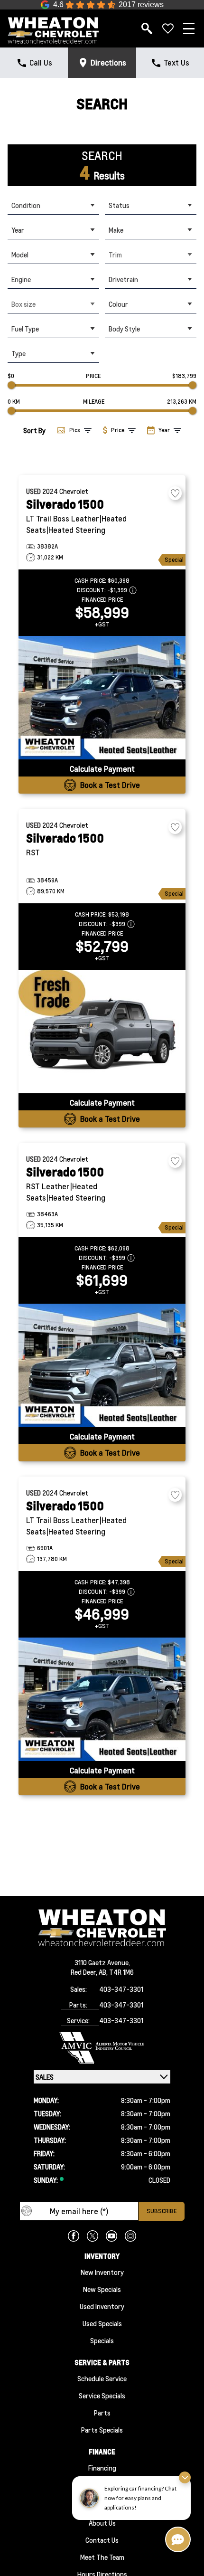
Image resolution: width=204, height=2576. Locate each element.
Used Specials (102, 2323)
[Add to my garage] (175, 493)
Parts (102, 2413)
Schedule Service (102, 2378)
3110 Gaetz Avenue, (102, 1962)
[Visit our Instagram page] (130, 2236)
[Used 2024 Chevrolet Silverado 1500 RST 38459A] (102, 1032)
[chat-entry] (178, 2539)
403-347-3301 (121, 1989)
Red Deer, (85, 1972)
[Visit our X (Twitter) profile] (93, 2236)
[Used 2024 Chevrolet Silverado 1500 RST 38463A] (102, 1365)
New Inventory (102, 2272)
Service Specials (102, 2396)
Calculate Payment (102, 769)
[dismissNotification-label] (185, 2477)
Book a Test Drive (110, 785)
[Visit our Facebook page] (74, 2236)
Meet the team (102, 2557)
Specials (102, 2340)
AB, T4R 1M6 (116, 1972)
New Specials (102, 2289)
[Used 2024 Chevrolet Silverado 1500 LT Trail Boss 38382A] (102, 698)
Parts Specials (102, 2430)
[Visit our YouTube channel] (111, 2236)
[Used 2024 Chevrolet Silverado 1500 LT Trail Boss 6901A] (102, 1699)
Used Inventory (102, 2306)
